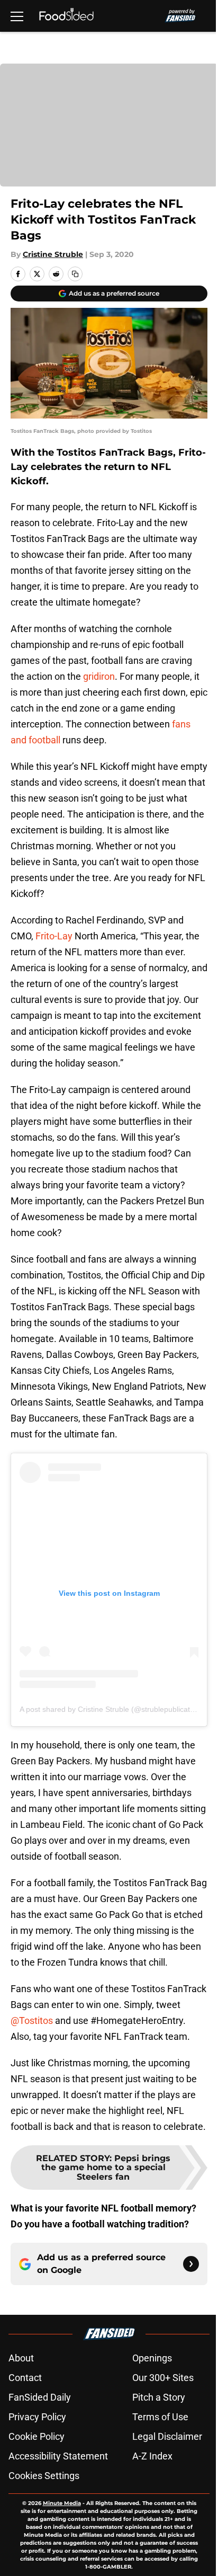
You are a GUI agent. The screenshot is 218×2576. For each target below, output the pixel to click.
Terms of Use (160, 2417)
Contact (25, 2378)
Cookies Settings (44, 2476)
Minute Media (62, 2503)
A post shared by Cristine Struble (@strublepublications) (113, 1709)
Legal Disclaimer (167, 2436)
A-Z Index (152, 2456)
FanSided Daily (40, 2397)
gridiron (99, 676)
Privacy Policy (37, 2417)
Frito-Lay (54, 936)
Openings (152, 2358)
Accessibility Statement (58, 2456)
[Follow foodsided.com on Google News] (191, 2264)
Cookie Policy (37, 2436)
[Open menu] (17, 16)
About (21, 2358)
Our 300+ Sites (163, 2378)
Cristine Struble (53, 254)
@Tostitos (32, 2020)
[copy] (75, 274)
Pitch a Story (159, 2397)
